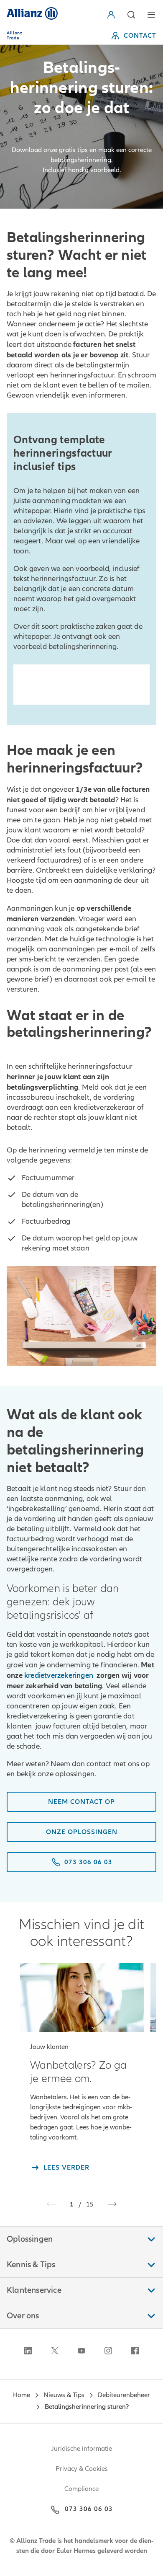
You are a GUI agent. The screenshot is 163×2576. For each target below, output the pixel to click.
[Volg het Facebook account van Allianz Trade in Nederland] (135, 2351)
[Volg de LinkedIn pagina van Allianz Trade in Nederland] (28, 2351)
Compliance (81, 2489)
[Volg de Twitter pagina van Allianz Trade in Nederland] (55, 2351)
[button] (113, 15)
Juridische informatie (82, 2449)
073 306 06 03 (89, 2509)
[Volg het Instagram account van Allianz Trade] (108, 2351)
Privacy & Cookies (82, 2469)
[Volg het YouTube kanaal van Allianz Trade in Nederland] (81, 2351)
